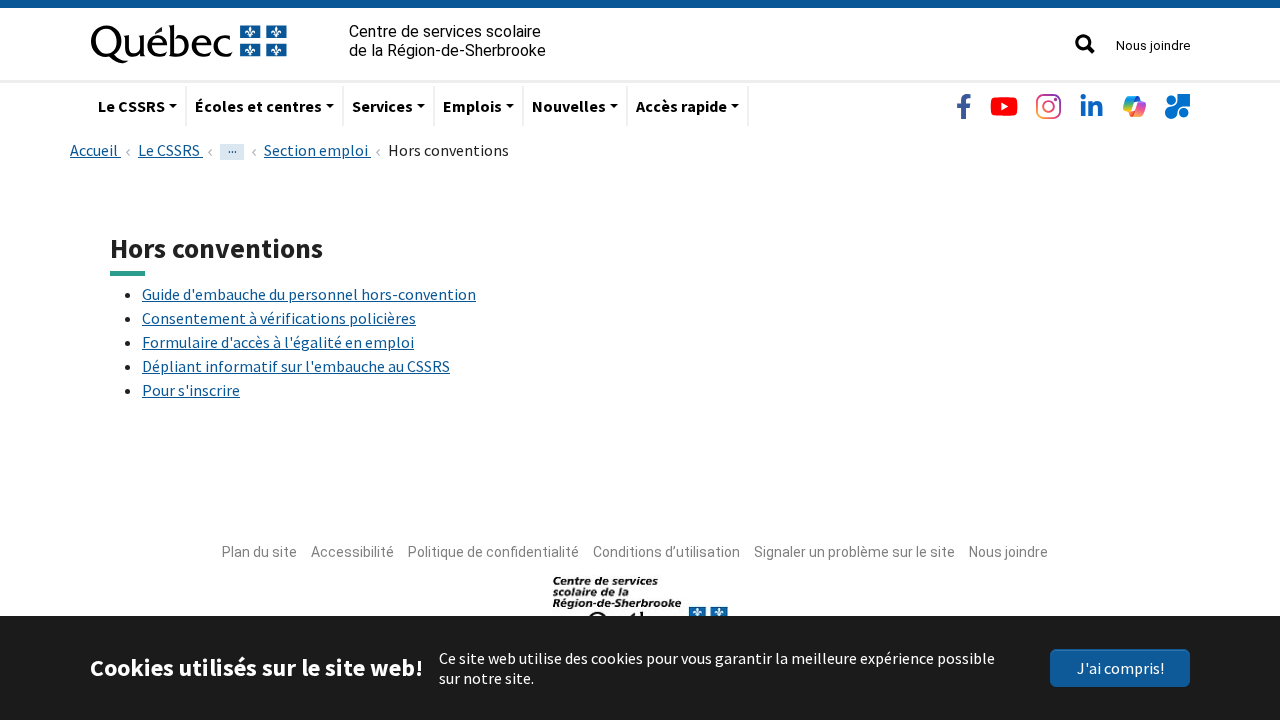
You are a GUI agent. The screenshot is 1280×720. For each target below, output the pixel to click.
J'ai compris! (1120, 668)
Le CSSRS (131, 106)
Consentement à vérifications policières (279, 318)
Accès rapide (681, 106)
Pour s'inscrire (191, 390)
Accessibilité (352, 552)
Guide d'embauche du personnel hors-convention (309, 294)
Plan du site (259, 552)
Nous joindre (1153, 45)
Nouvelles (569, 106)
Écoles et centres (258, 106)
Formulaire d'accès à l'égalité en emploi (278, 342)
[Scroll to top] (1228, 610)
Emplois (472, 106)
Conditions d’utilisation (666, 552)
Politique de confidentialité (493, 552)
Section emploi (317, 150)
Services (382, 106)
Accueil (95, 150)
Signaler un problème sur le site (854, 552)
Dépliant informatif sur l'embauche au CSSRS (296, 366)
